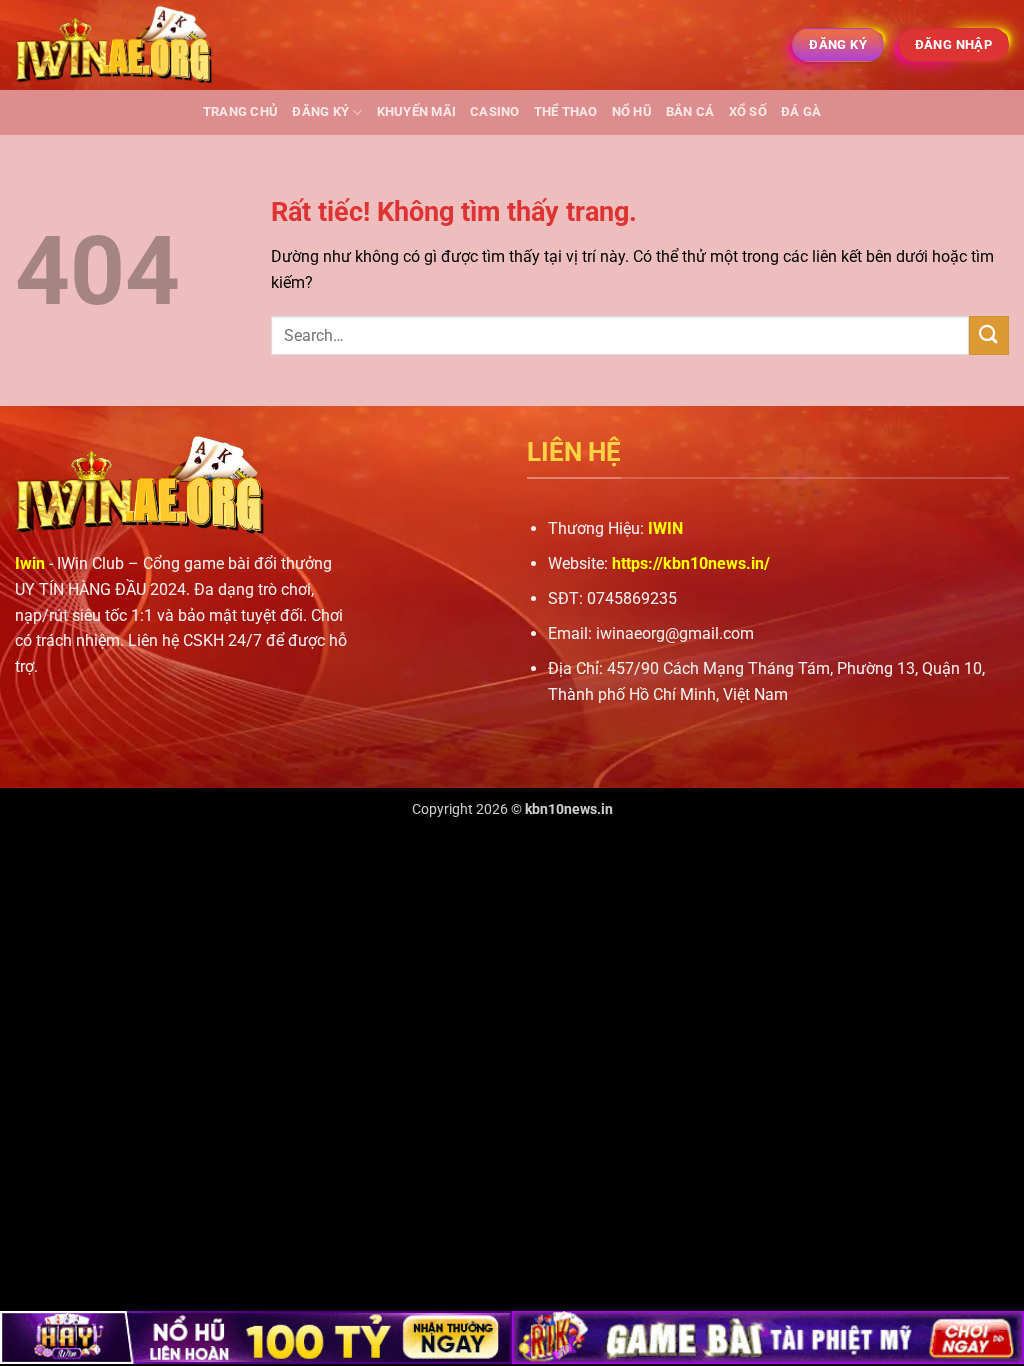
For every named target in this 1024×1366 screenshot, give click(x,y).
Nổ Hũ (632, 111)
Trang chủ (240, 111)
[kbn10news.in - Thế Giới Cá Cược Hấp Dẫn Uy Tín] (115, 45)
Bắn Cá (690, 111)
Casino (495, 111)
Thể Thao (566, 111)
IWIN (665, 528)
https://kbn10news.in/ (691, 563)
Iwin (30, 563)
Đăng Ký (320, 111)
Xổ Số (748, 111)
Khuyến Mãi (417, 111)
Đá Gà (801, 111)
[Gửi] (989, 335)
